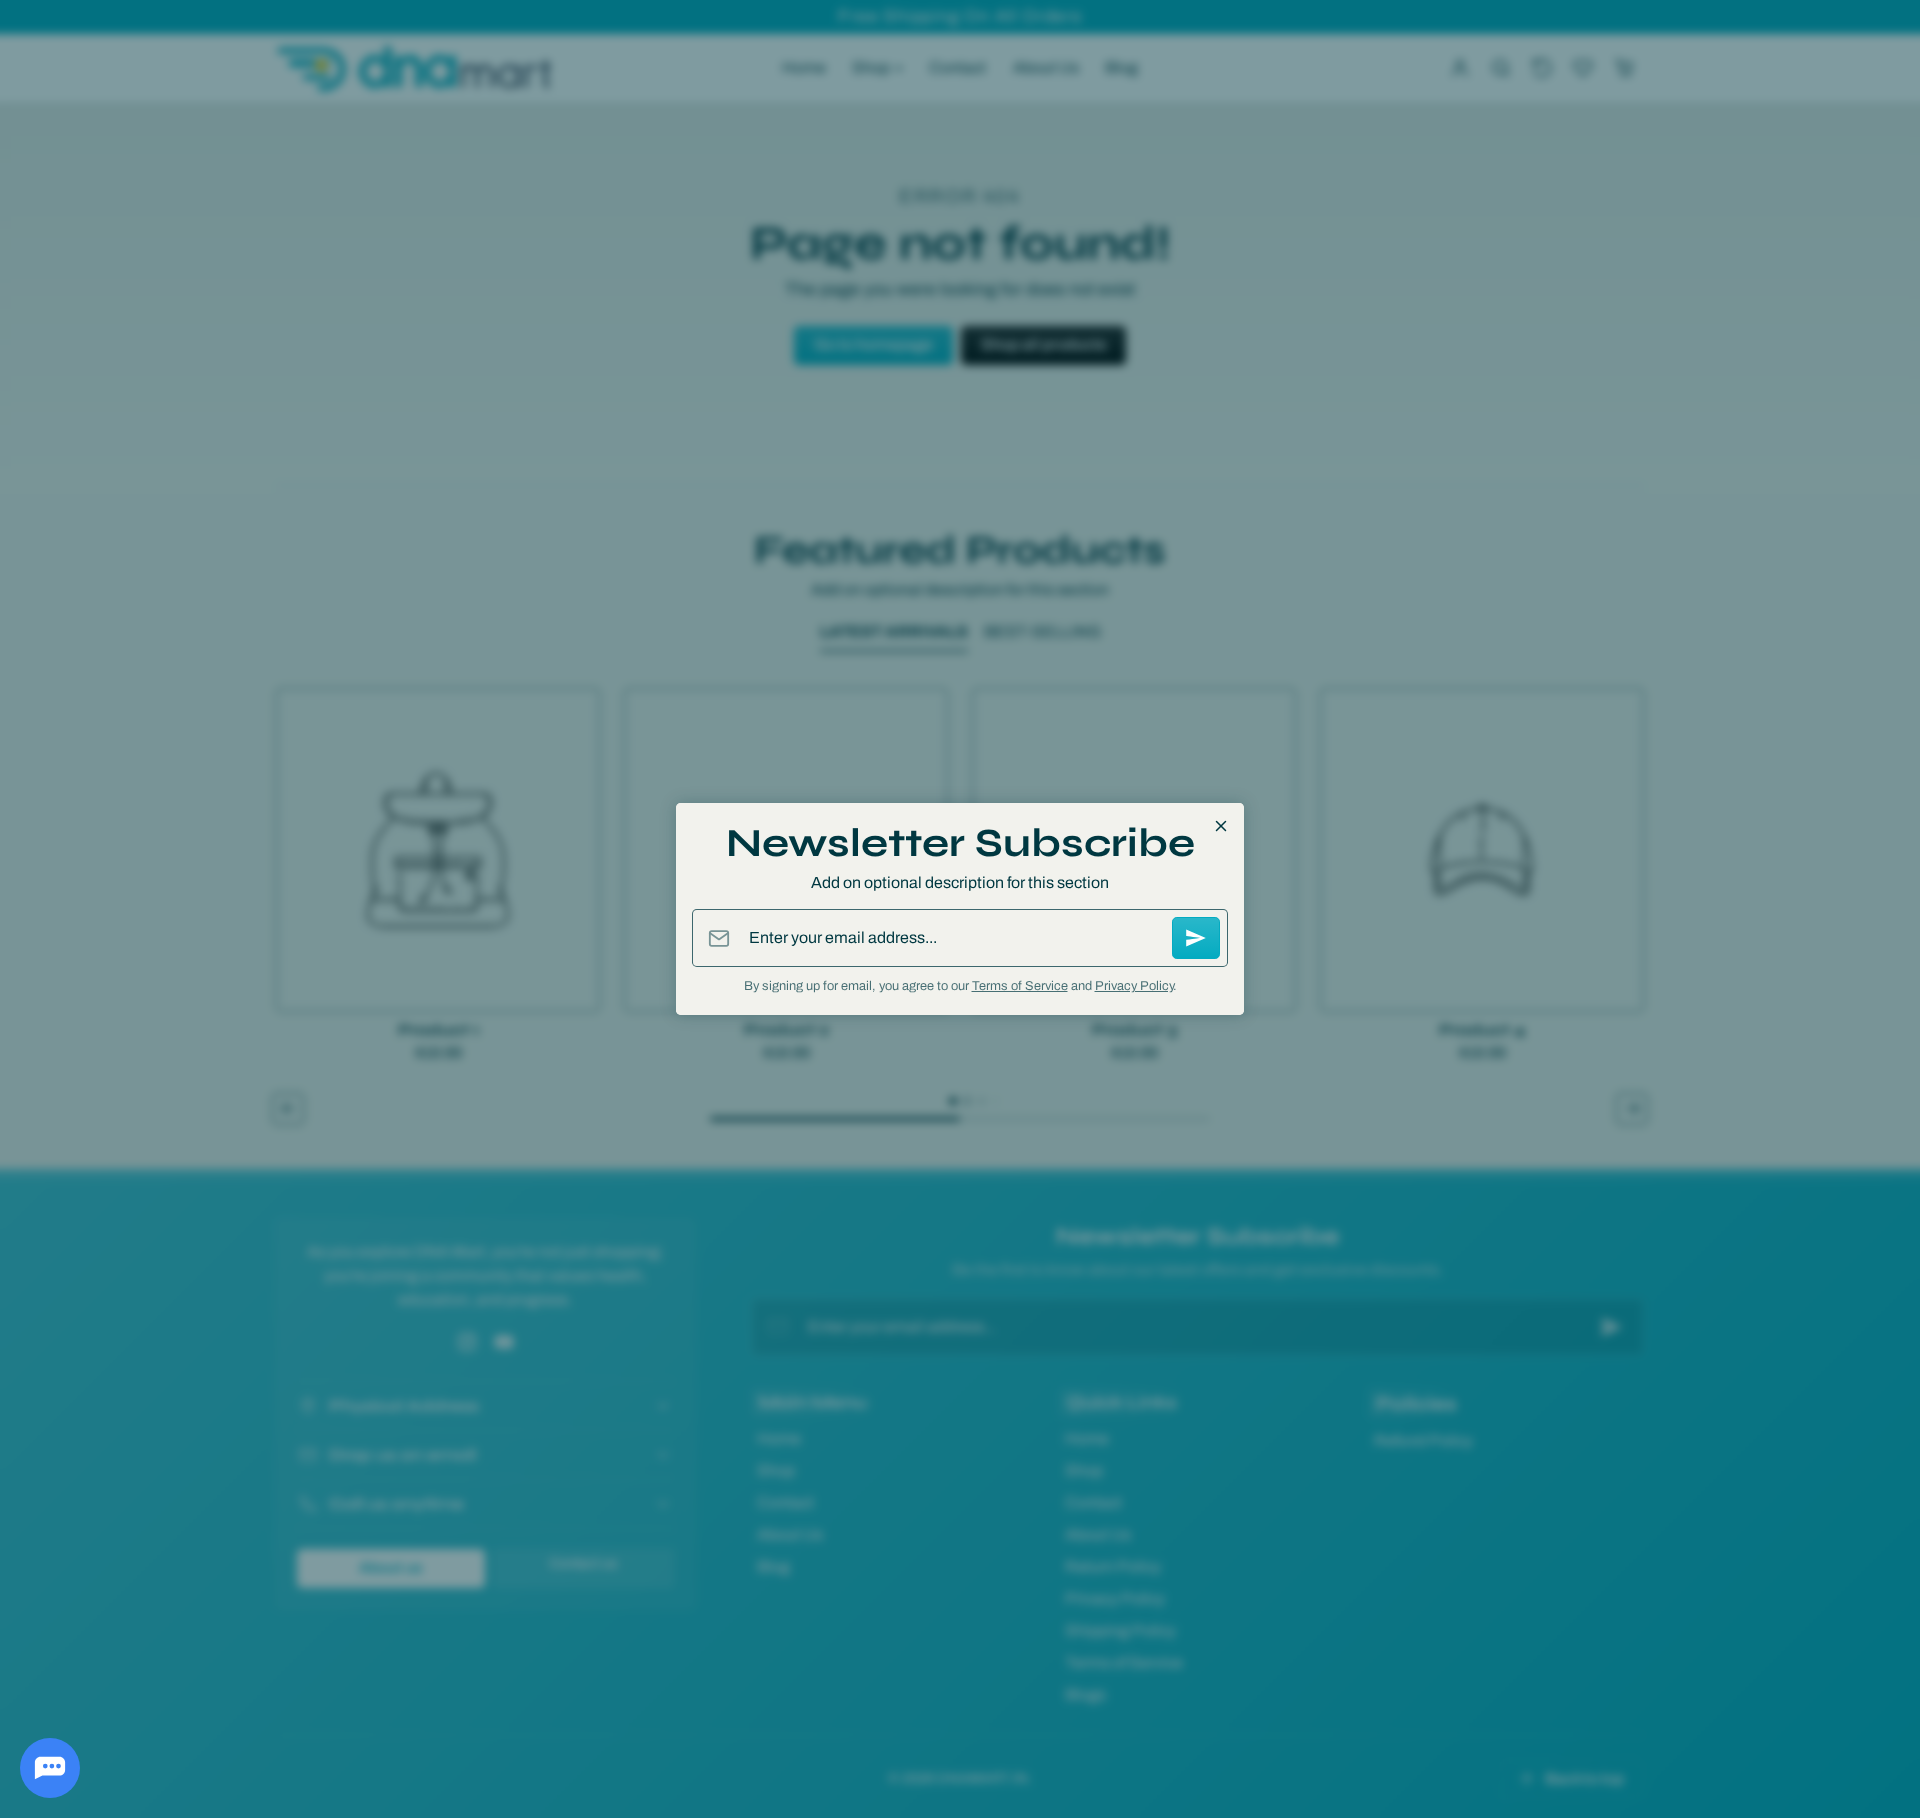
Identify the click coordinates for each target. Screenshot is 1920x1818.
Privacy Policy (1134, 986)
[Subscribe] (1196, 938)
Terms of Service (1020, 986)
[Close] (1221, 826)
